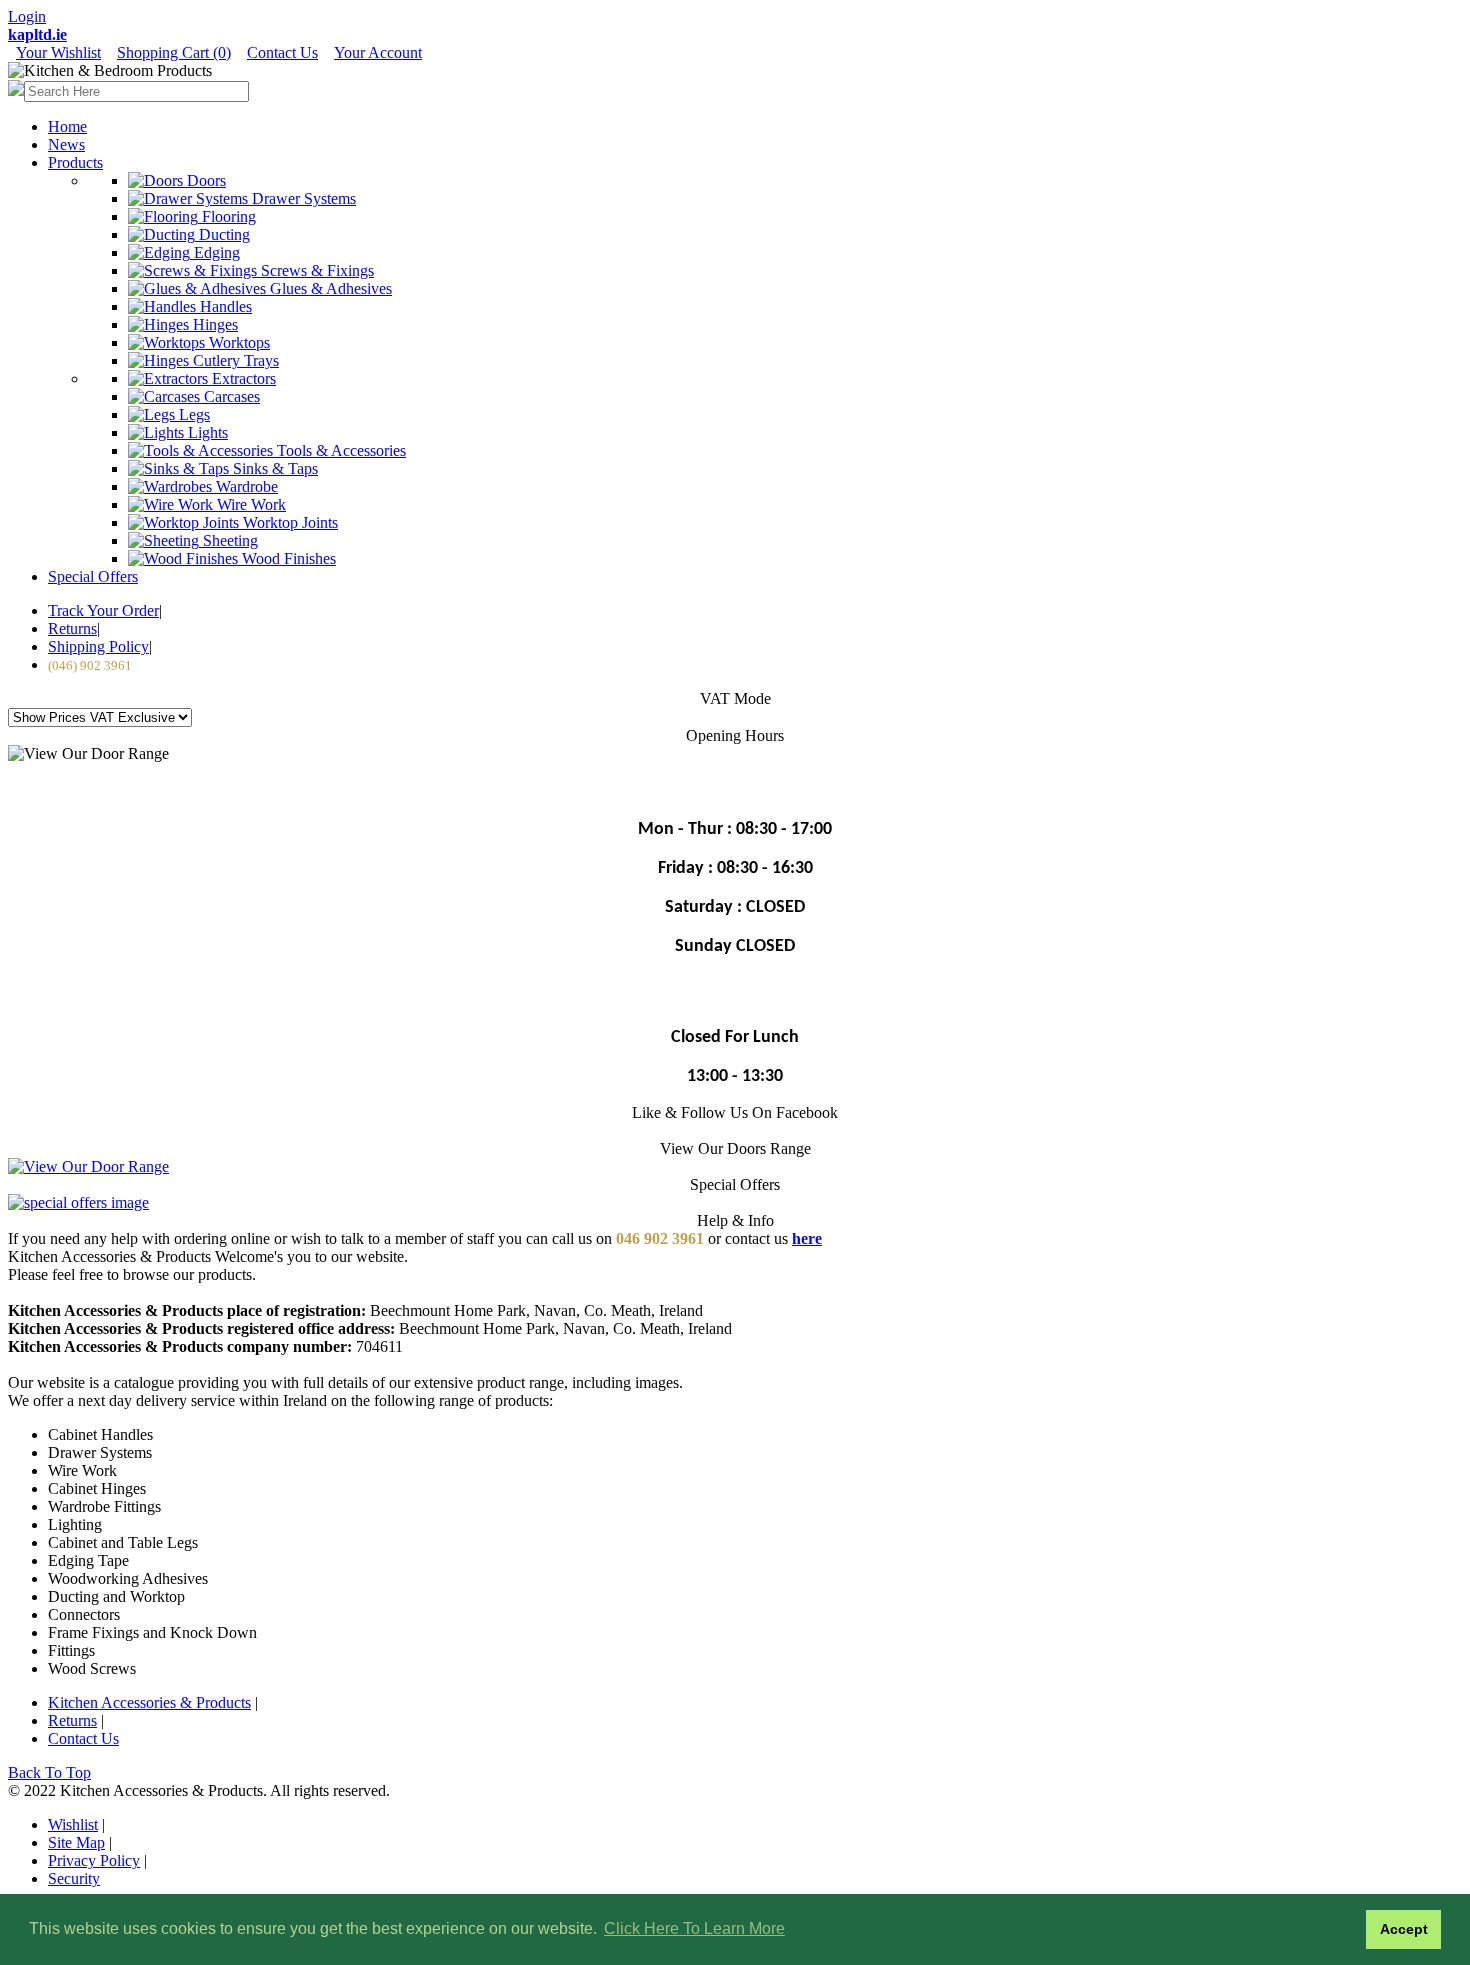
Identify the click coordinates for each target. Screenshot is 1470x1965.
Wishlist (73, 1824)
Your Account (378, 52)
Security (74, 1878)
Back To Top (49, 1772)
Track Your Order (103, 610)
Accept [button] (1404, 1929)
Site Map (76, 1842)
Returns (72, 628)
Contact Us (282, 52)
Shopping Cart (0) (174, 52)
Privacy (94, 1860)
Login (27, 16)
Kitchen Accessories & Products (149, 1702)
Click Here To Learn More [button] (694, 1928)
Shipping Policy (98, 646)
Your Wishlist (58, 52)
